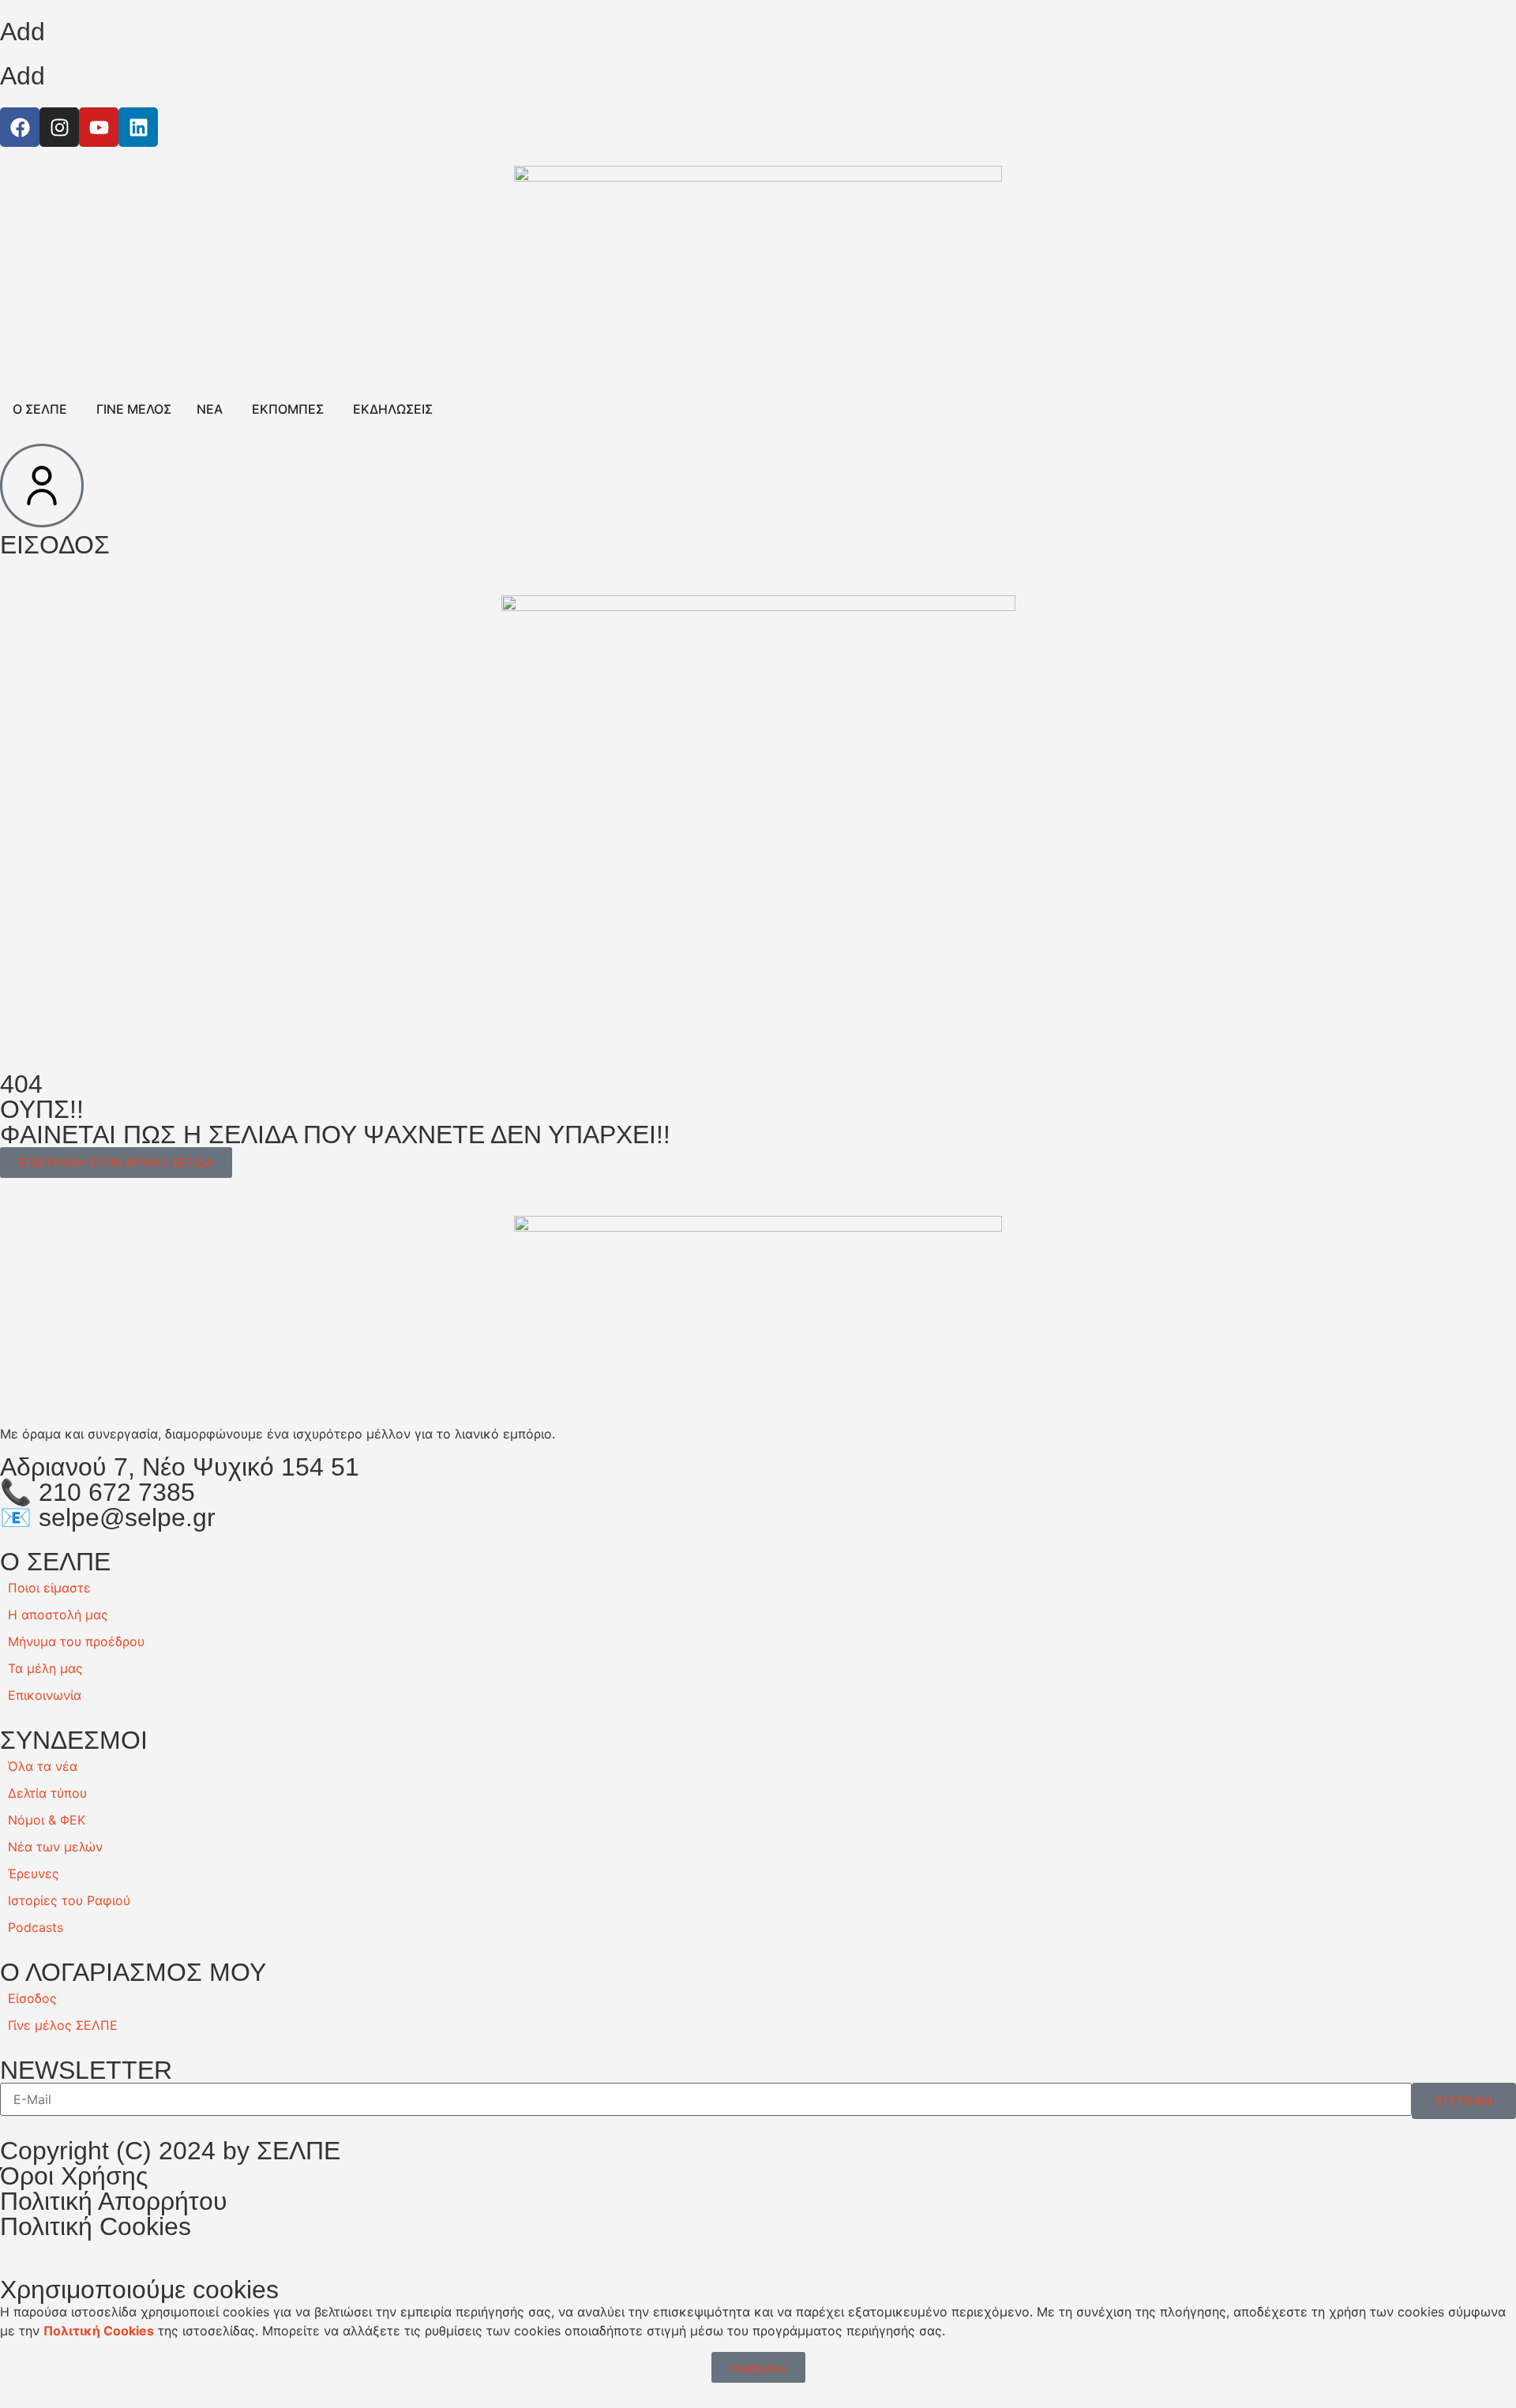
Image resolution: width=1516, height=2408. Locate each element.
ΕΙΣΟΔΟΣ (55, 545)
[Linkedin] (138, 127)
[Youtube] (99, 127)
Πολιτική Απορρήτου (114, 2201)
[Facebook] (20, 127)
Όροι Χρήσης (74, 2176)
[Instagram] (59, 127)
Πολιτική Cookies (96, 2226)
